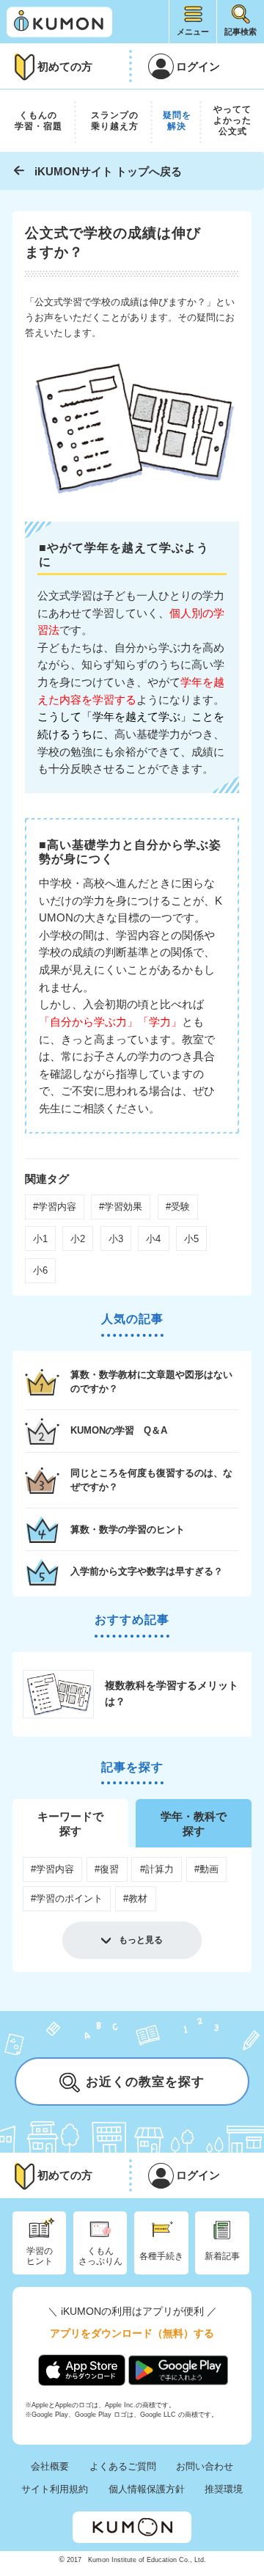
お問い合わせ (205, 2466)
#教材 (135, 1898)
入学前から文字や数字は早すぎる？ (147, 1571)
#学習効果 (121, 1207)
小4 (153, 1239)
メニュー (193, 32)
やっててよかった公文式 (232, 120)
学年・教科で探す (194, 1824)
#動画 (206, 1869)
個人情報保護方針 (147, 2489)
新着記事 (222, 2256)
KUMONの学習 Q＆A (119, 1430)
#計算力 (157, 1869)
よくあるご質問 (123, 2466)
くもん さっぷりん (100, 2256)
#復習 (107, 1869)
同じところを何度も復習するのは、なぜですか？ (151, 1480)
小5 (191, 1239)
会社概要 (50, 2466)
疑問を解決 (177, 121)
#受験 (178, 1207)
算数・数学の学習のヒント (128, 1529)
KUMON (132, 2527)
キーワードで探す (70, 1824)
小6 (40, 1270)
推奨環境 (224, 2489)
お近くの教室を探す (145, 2082)
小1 (40, 1239)
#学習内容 (55, 1207)
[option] (132, 1694)
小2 (78, 1239)
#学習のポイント (67, 1898)
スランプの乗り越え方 (115, 121)
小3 (116, 1239)
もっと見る (141, 1940)
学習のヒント (40, 2256)
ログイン (198, 66)
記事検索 (241, 32)
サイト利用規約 (55, 2489)
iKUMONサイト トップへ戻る (108, 171)
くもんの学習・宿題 (38, 121)
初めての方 (65, 66)
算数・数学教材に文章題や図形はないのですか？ (151, 1382)
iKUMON (59, 22)
